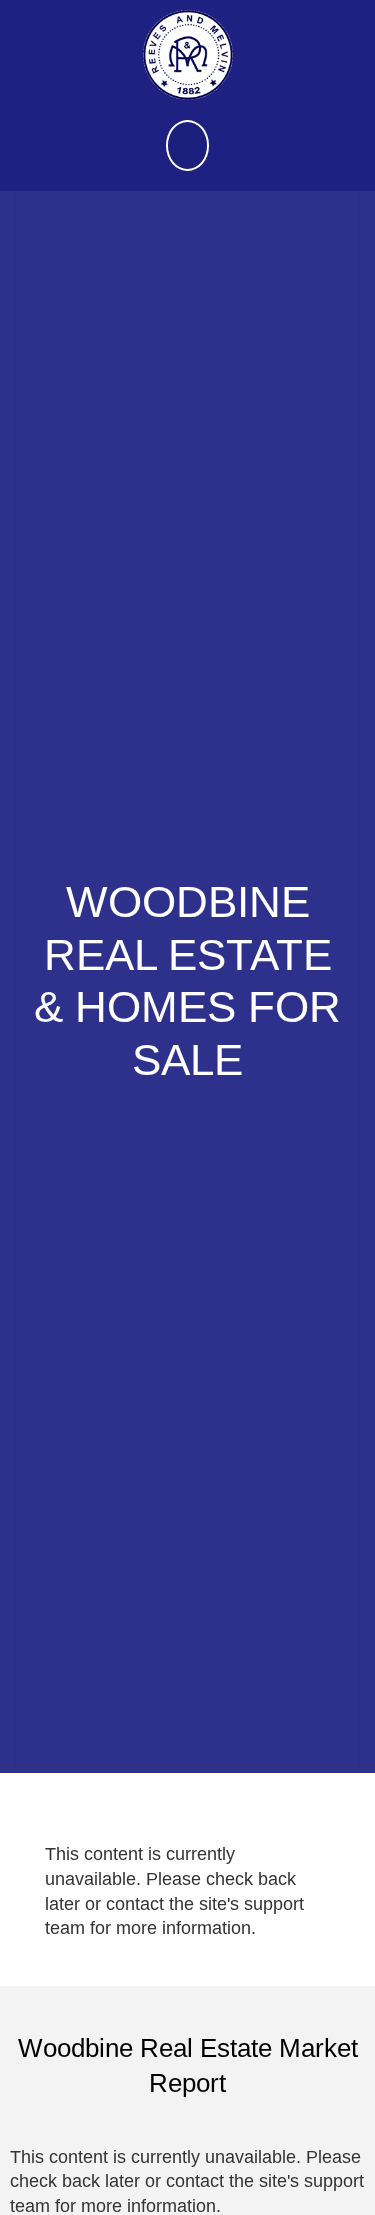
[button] (188, 145)
